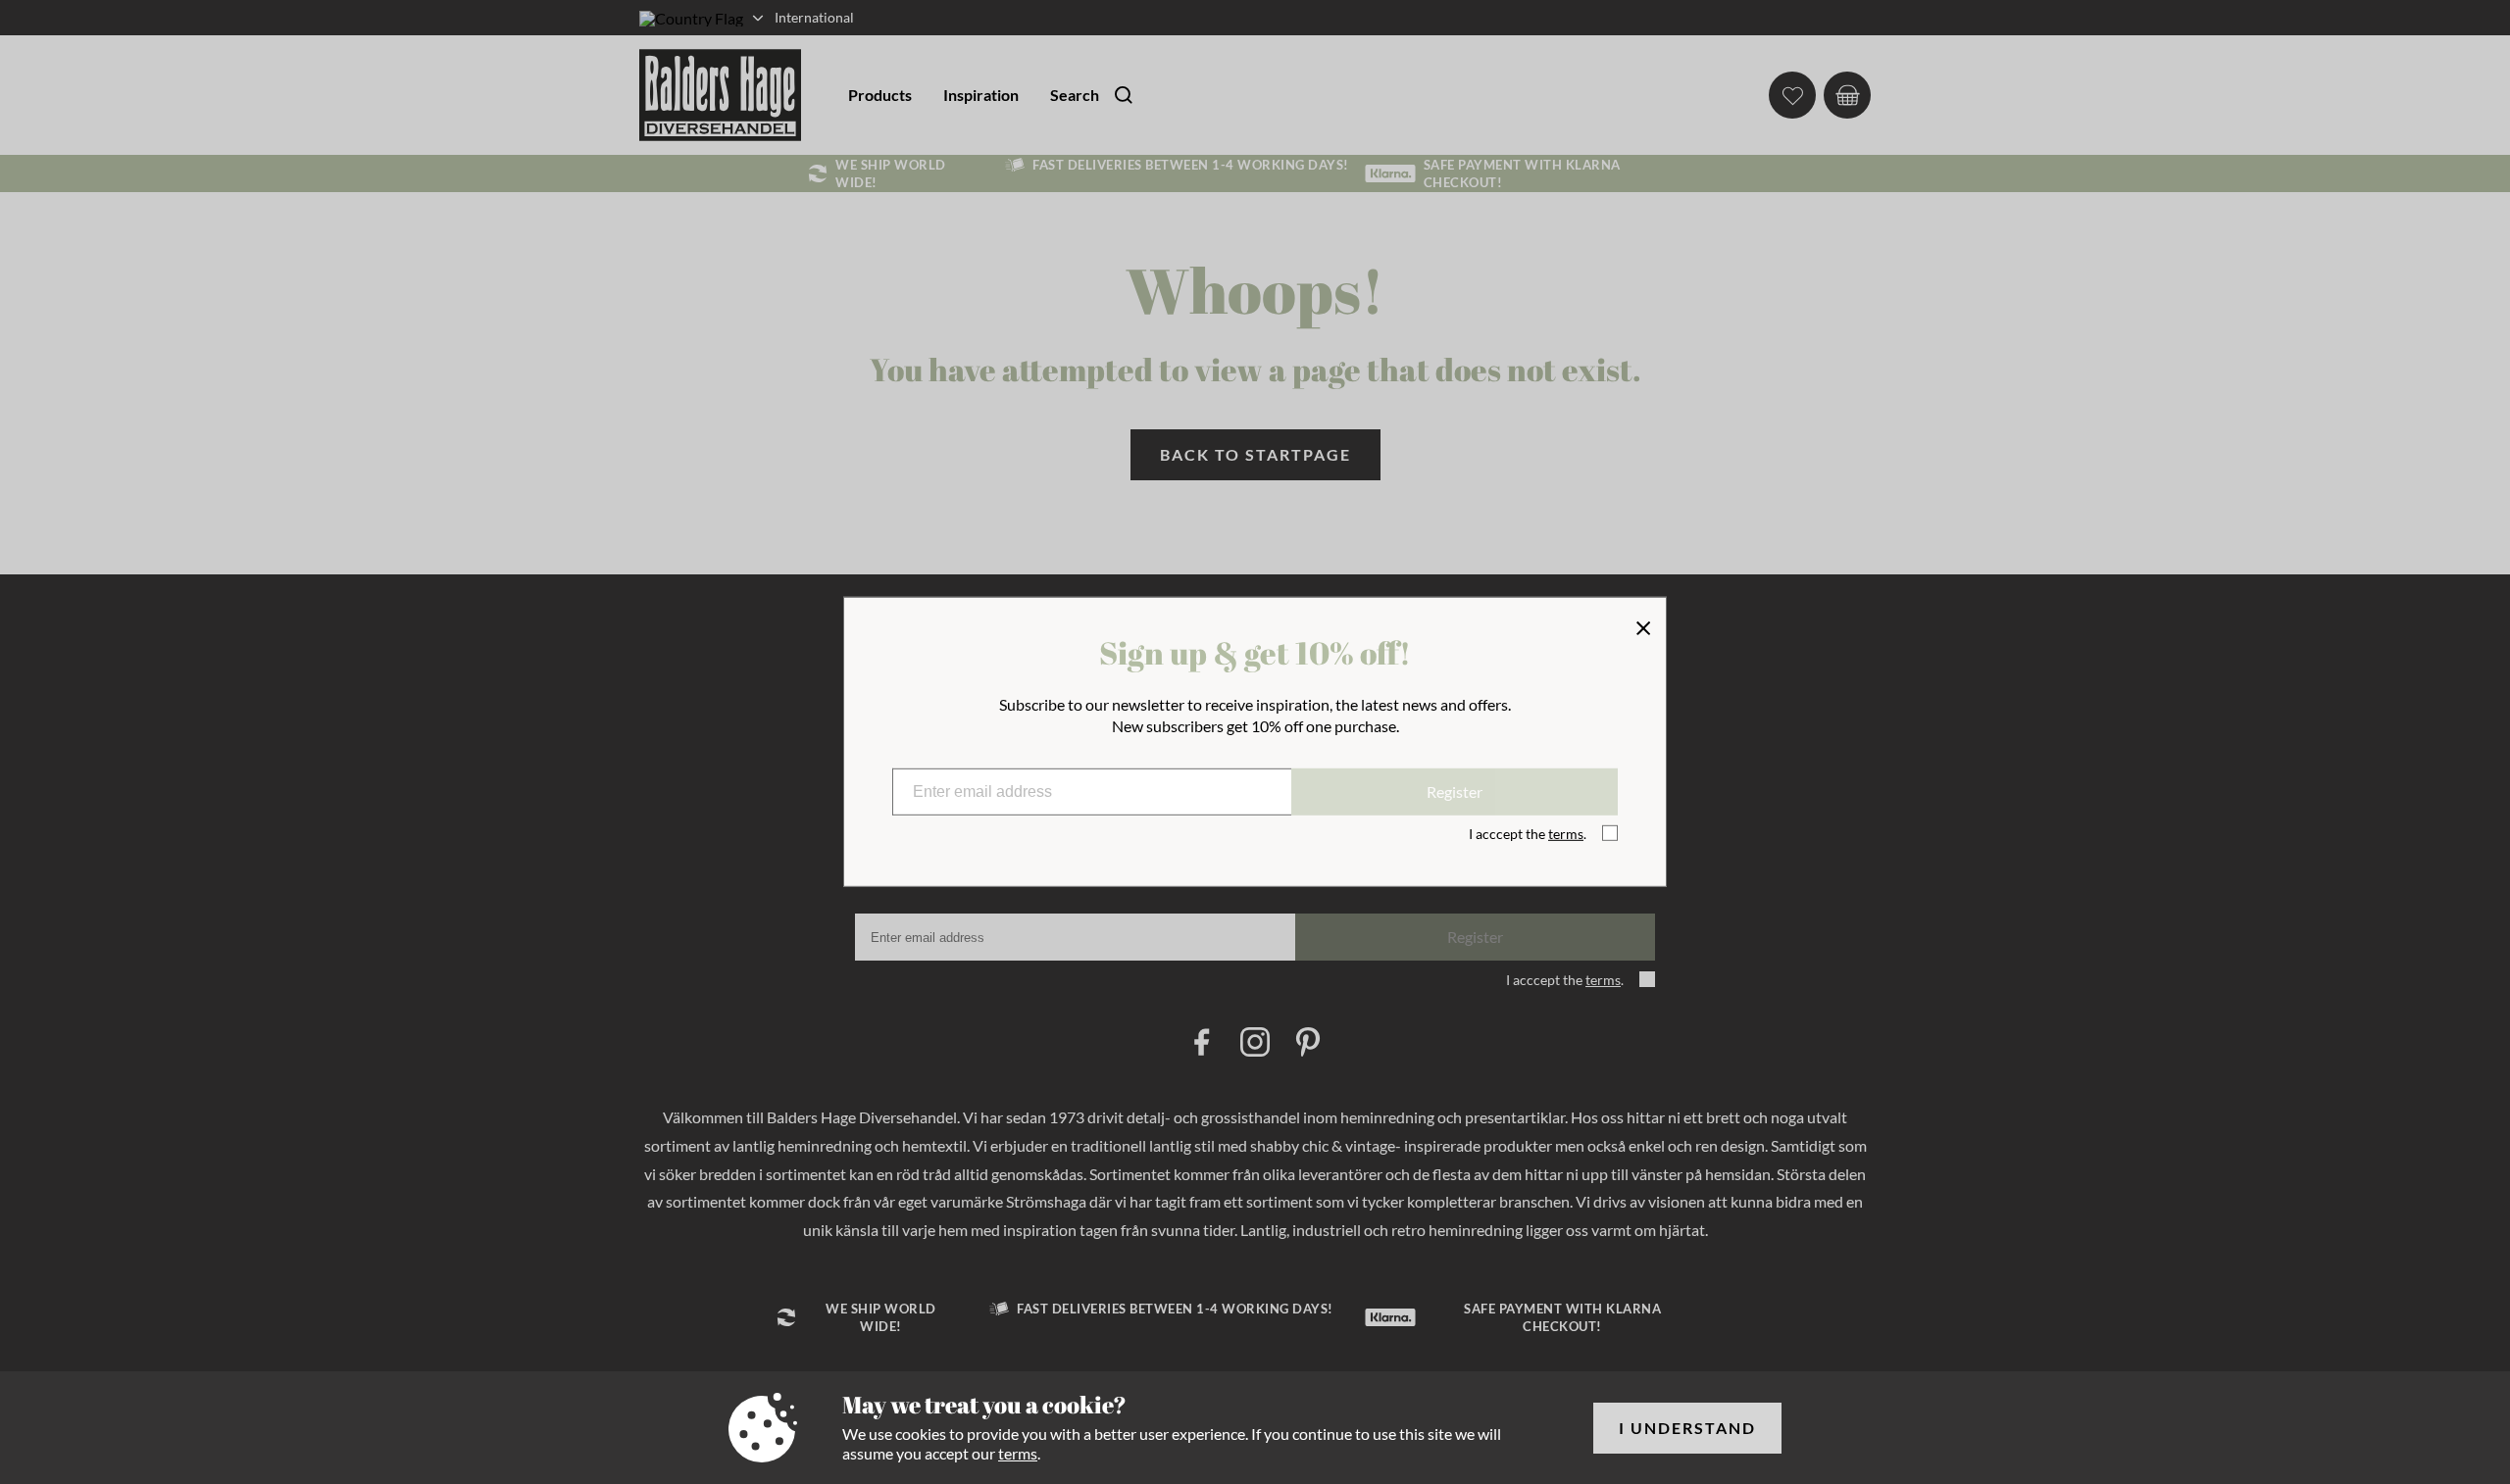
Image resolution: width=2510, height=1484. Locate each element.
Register (1455, 791)
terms (1018, 1453)
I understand (1687, 1428)
